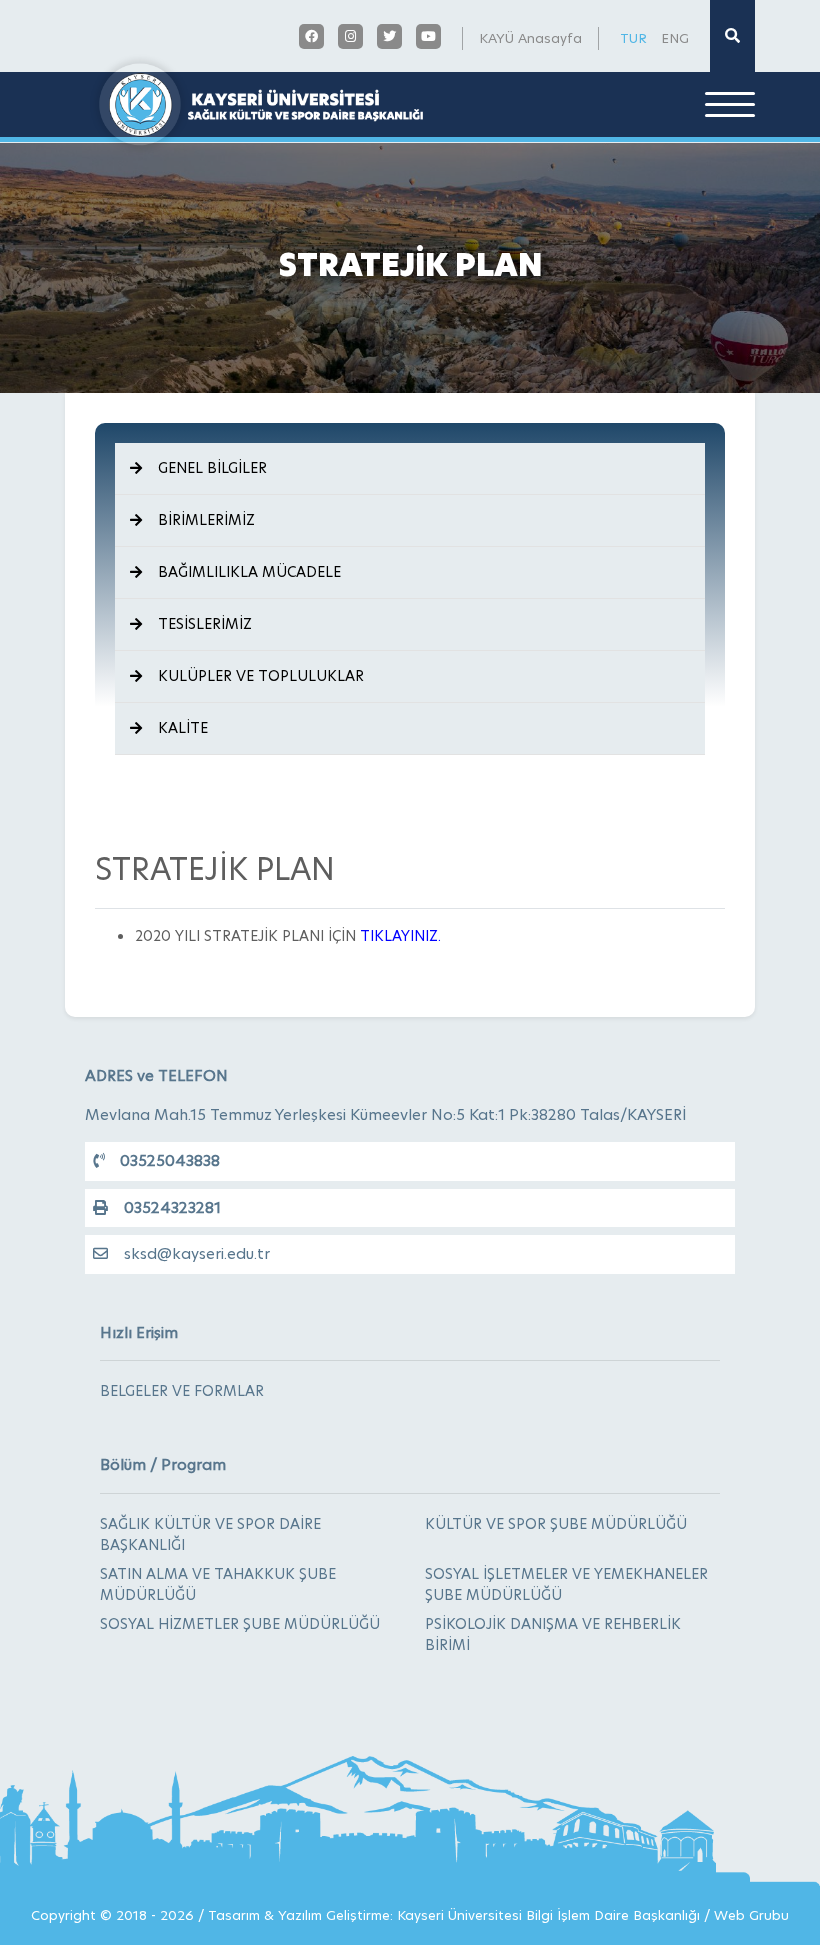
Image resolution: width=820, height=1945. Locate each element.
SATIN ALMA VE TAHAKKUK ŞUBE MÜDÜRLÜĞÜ (218, 1584)
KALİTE (183, 728)
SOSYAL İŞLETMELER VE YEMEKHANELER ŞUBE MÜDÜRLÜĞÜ (566, 1584)
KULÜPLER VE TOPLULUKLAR (261, 676)
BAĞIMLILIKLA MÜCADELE (249, 572)
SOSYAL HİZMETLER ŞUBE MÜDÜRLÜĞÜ (240, 1624)
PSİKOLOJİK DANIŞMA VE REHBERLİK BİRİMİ (553, 1634)
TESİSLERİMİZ (205, 624)
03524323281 (172, 1207)
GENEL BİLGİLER (212, 468)
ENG (675, 38)
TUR (633, 38)
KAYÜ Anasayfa (530, 38)
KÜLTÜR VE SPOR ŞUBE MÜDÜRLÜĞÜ (556, 1524)
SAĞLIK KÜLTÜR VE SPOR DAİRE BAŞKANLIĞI (210, 1534)
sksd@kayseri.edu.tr (197, 1253)
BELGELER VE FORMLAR (182, 1391)
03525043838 (170, 1160)
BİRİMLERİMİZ (206, 520)
